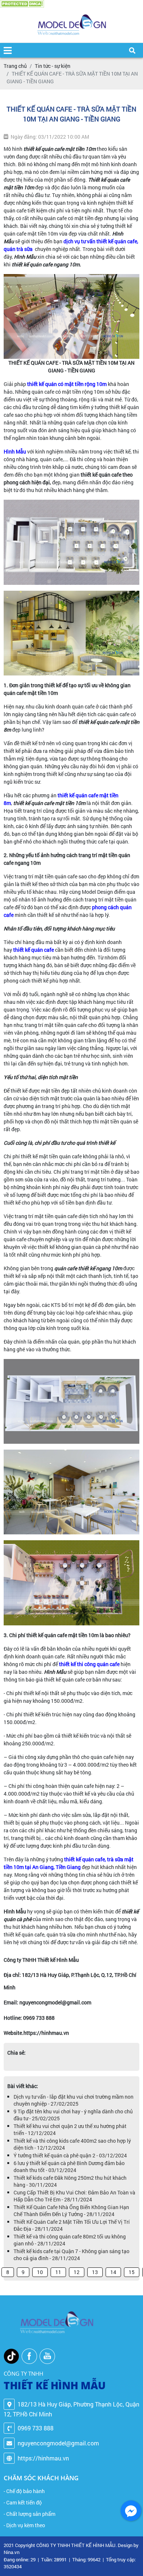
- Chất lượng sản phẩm (30, 2514)
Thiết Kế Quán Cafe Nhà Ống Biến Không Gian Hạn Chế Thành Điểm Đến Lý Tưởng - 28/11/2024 (71, 2211)
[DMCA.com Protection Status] (22, 4)
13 (95, 2272)
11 (58, 2272)
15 (132, 2272)
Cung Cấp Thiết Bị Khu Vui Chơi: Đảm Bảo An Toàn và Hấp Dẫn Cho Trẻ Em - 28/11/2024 (74, 2196)
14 (113, 2272)
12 (77, 2272)
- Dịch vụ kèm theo (24, 2525)
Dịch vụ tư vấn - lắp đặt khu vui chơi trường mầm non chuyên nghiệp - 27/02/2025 (74, 2100)
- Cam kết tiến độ (23, 2502)
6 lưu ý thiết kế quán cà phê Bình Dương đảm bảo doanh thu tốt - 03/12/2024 (69, 2167)
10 (40, 2272)
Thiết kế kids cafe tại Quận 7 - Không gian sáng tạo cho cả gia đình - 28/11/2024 (71, 2255)
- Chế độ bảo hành (24, 2491)
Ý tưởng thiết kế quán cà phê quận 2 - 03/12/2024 (70, 2155)
